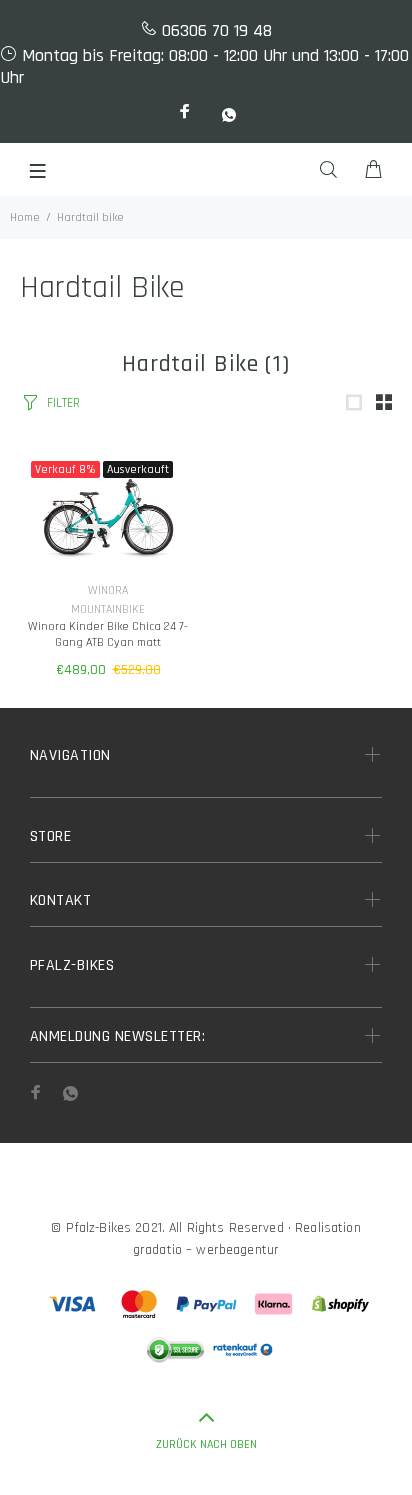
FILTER (63, 403)
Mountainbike (108, 609)
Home (25, 217)
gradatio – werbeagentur (206, 1250)
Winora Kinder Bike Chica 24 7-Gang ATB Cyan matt (108, 634)
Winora (108, 590)
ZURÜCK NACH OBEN (206, 1444)
